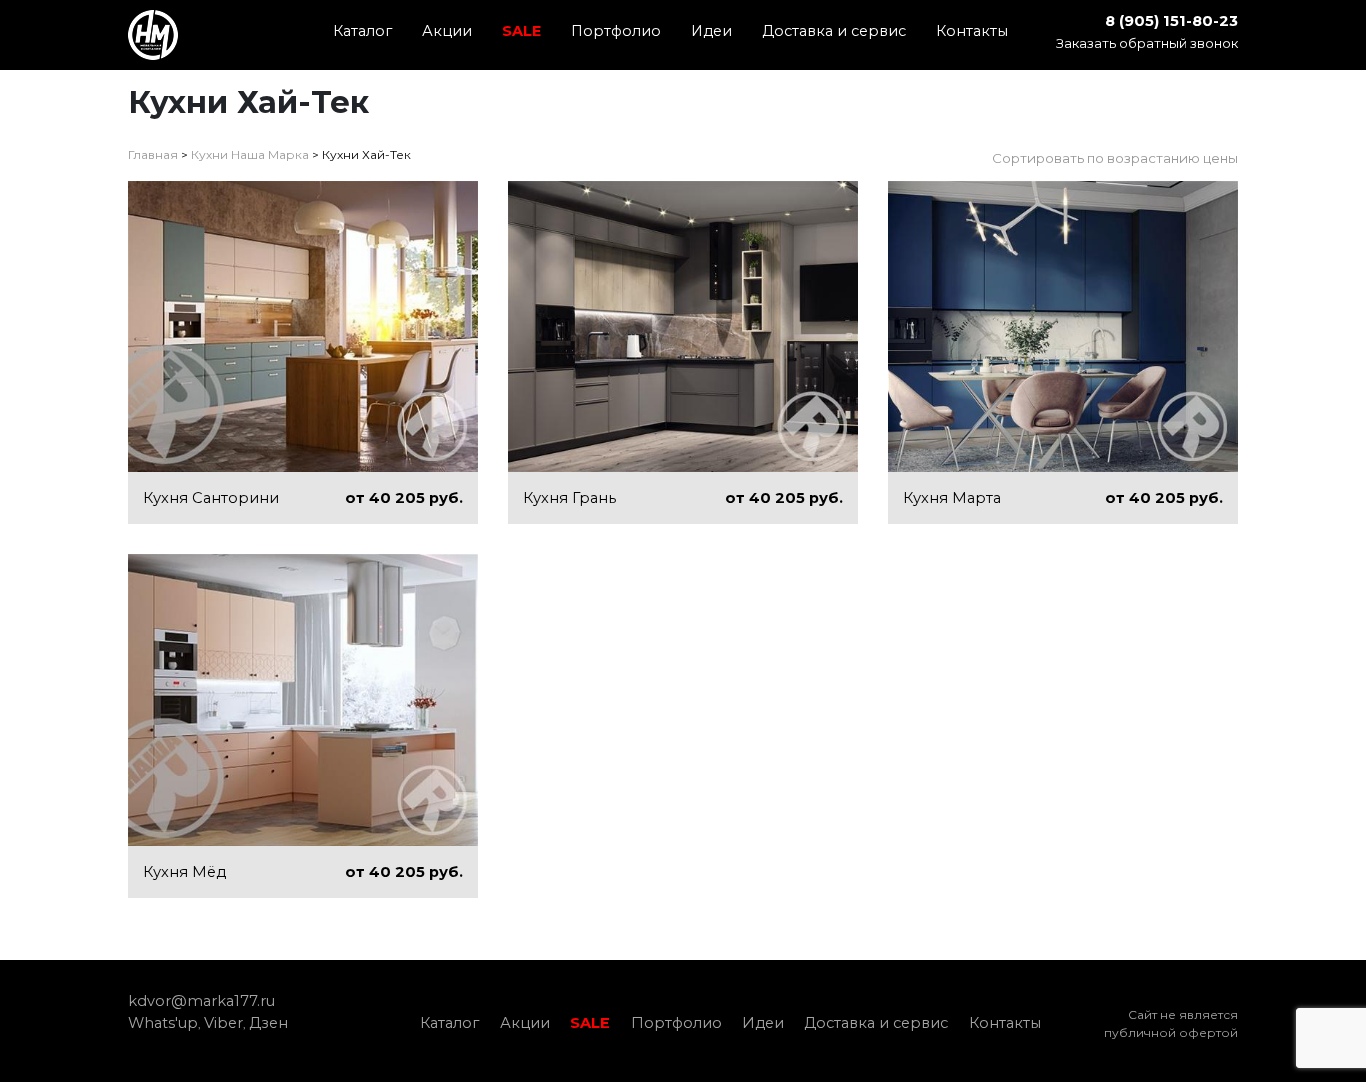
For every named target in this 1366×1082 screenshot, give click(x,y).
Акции (447, 31)
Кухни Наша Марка (250, 154)
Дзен (268, 1023)
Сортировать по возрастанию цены (1115, 158)
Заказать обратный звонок (1147, 43)
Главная (153, 154)
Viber (223, 1023)
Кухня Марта (952, 498)
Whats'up (163, 1023)
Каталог (362, 31)
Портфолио (616, 31)
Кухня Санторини (211, 498)
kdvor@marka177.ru (201, 1001)
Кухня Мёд (184, 872)
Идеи (711, 31)
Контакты (972, 31)
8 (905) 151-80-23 (1171, 21)
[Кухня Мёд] (303, 700)
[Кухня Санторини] (303, 327)
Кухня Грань (569, 498)
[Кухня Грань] (683, 327)
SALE (521, 31)
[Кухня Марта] (1063, 327)
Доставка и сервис (834, 31)
